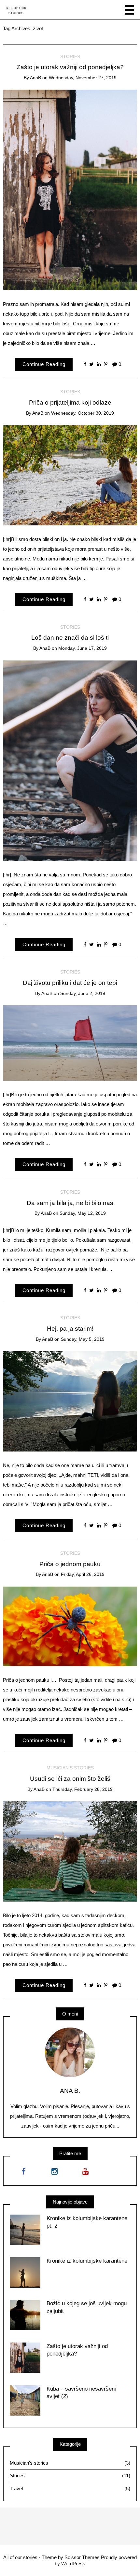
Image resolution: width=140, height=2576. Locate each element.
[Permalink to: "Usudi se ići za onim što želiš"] (70, 1851)
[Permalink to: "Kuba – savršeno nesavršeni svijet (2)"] (25, 2400)
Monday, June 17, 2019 (83, 648)
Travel (70, 2488)
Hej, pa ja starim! (70, 1329)
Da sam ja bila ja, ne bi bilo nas (70, 1203)
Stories (70, 57)
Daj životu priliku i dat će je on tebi (70, 983)
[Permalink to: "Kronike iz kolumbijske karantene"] (25, 2272)
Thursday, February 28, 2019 (83, 1789)
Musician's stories (70, 1768)
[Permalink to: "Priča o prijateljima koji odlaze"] (70, 475)
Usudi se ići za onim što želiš (70, 1779)
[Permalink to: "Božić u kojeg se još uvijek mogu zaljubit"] (25, 2314)
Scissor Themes (82, 2557)
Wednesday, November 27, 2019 (83, 78)
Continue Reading (44, 364)
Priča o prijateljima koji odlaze (70, 402)
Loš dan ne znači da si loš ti (70, 638)
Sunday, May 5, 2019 (83, 1339)
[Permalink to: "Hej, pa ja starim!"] (70, 1401)
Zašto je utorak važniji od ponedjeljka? (70, 67)
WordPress (73, 2563)
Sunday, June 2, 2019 (83, 993)
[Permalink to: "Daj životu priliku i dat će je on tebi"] (70, 1043)
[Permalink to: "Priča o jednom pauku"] (70, 1626)
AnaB (35, 78)
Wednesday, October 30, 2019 (83, 413)
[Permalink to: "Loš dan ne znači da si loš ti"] (70, 760)
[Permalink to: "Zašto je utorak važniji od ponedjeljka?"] (70, 189)
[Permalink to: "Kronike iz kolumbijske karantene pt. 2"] (25, 2229)
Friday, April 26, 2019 (83, 1574)
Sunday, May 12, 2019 (83, 1213)
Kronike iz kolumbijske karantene (87, 2261)
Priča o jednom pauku (70, 1564)
